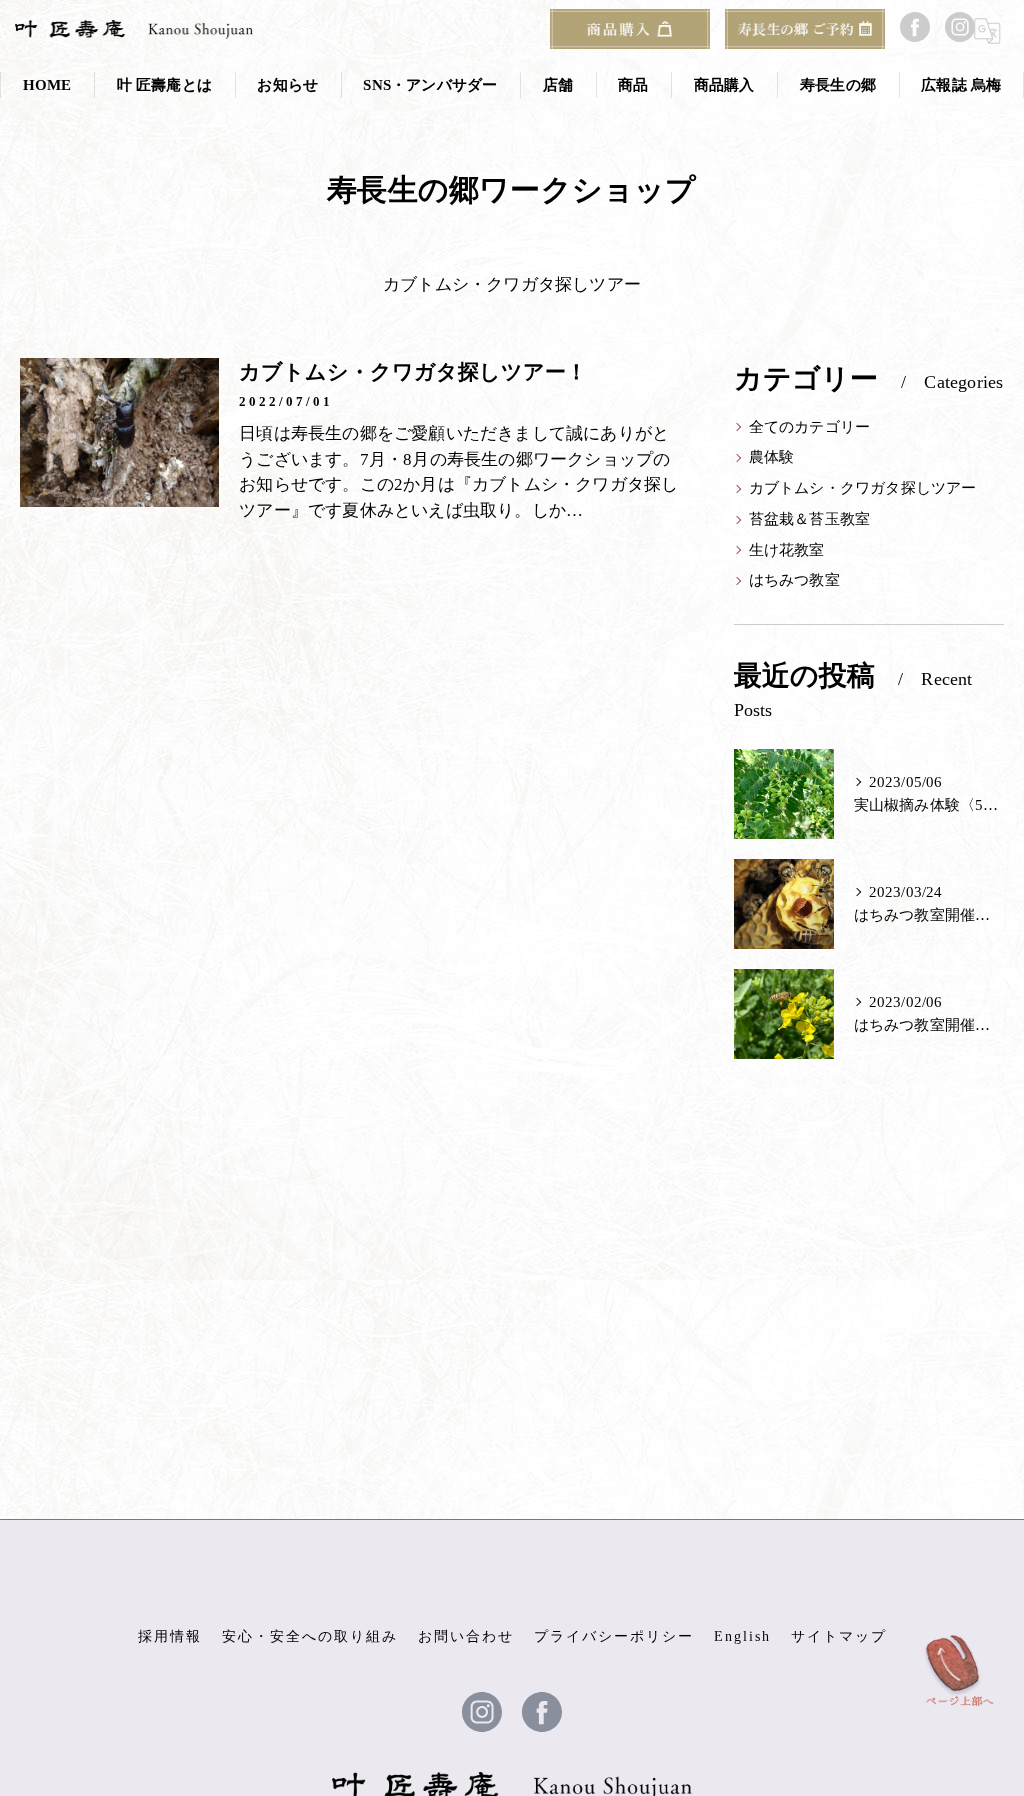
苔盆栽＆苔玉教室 (810, 519)
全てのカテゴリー (810, 427)
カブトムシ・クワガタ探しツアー (863, 488)
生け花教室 (787, 550)
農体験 (772, 457)
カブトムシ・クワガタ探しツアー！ (413, 372)
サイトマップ (839, 1636)
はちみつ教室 (794, 580)
